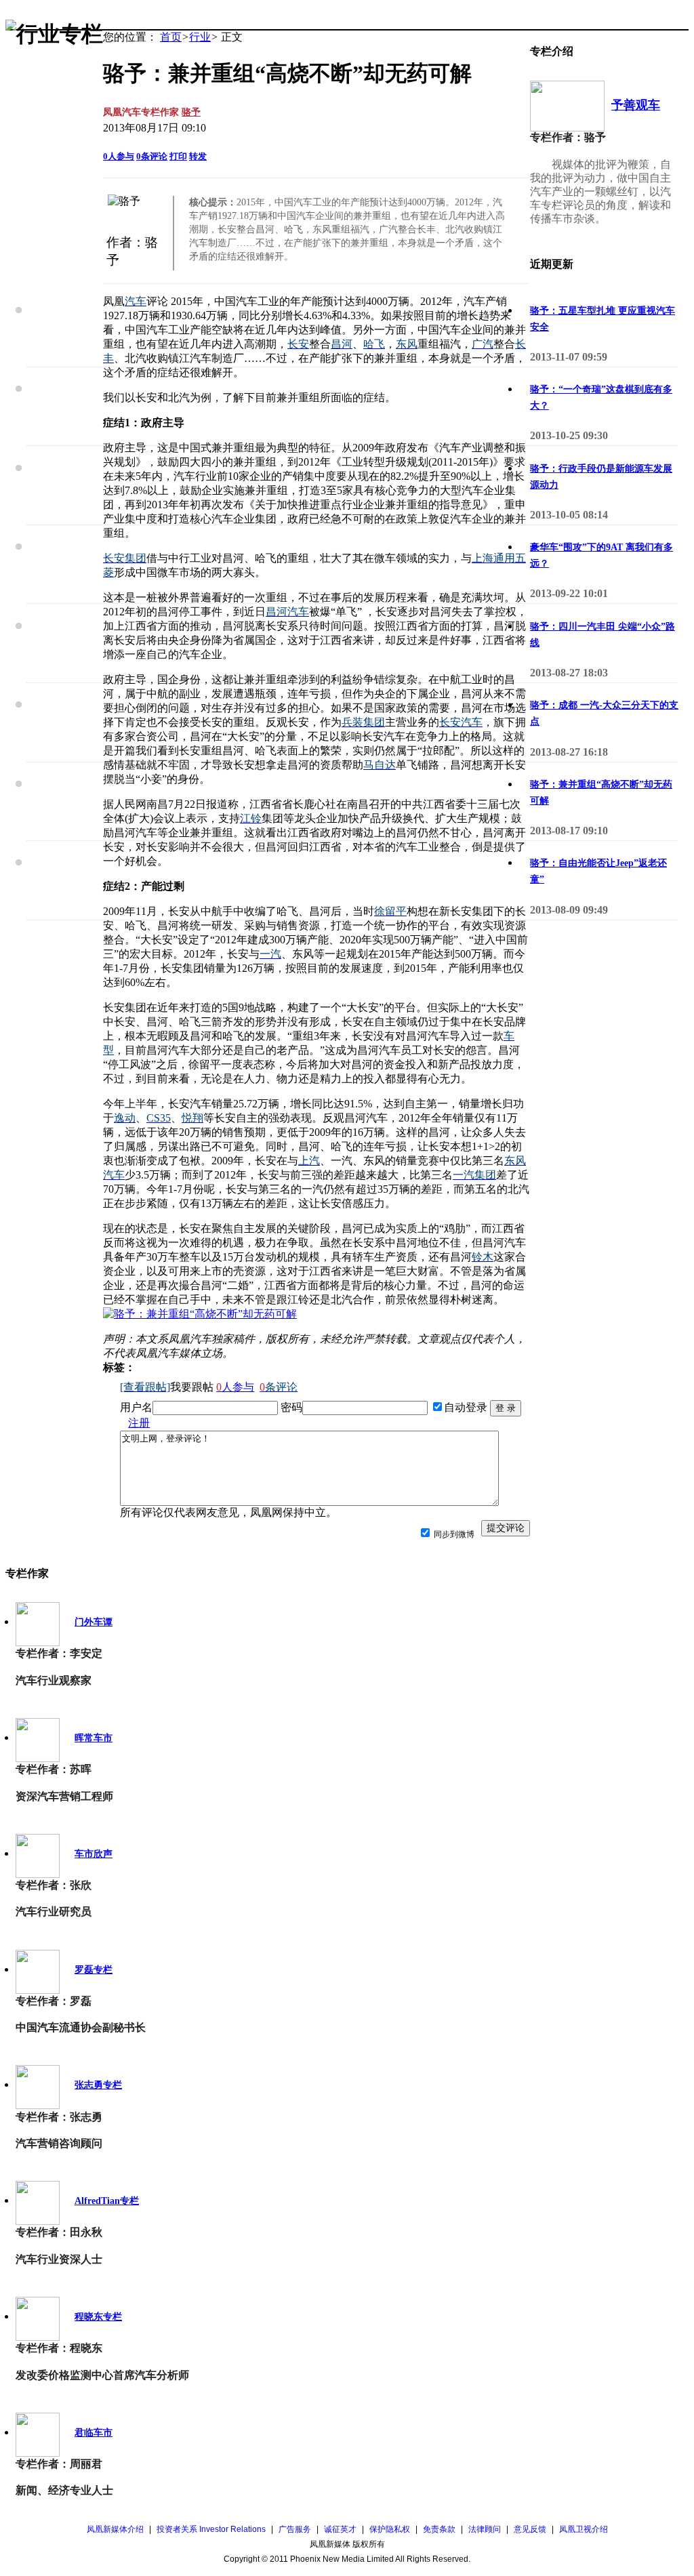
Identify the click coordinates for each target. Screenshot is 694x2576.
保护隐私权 (390, 2529)
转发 (198, 156)
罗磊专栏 (94, 1970)
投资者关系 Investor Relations (211, 2529)
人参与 (119, 156)
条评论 (152, 156)
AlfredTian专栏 (107, 2201)
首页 (171, 37)
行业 (200, 37)
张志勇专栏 (98, 2085)
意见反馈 (530, 2529)
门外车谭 (94, 1622)
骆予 (191, 112)
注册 (139, 1423)
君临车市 (94, 2433)
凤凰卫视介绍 (584, 2529)
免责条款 (439, 2529)
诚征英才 (340, 2529)
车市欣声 (94, 1854)
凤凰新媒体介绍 (115, 2529)
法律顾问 (485, 2529)
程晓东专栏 (98, 2317)
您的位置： (130, 37)
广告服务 (295, 2529)
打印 (178, 156)
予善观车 (636, 105)
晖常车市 (94, 1738)
